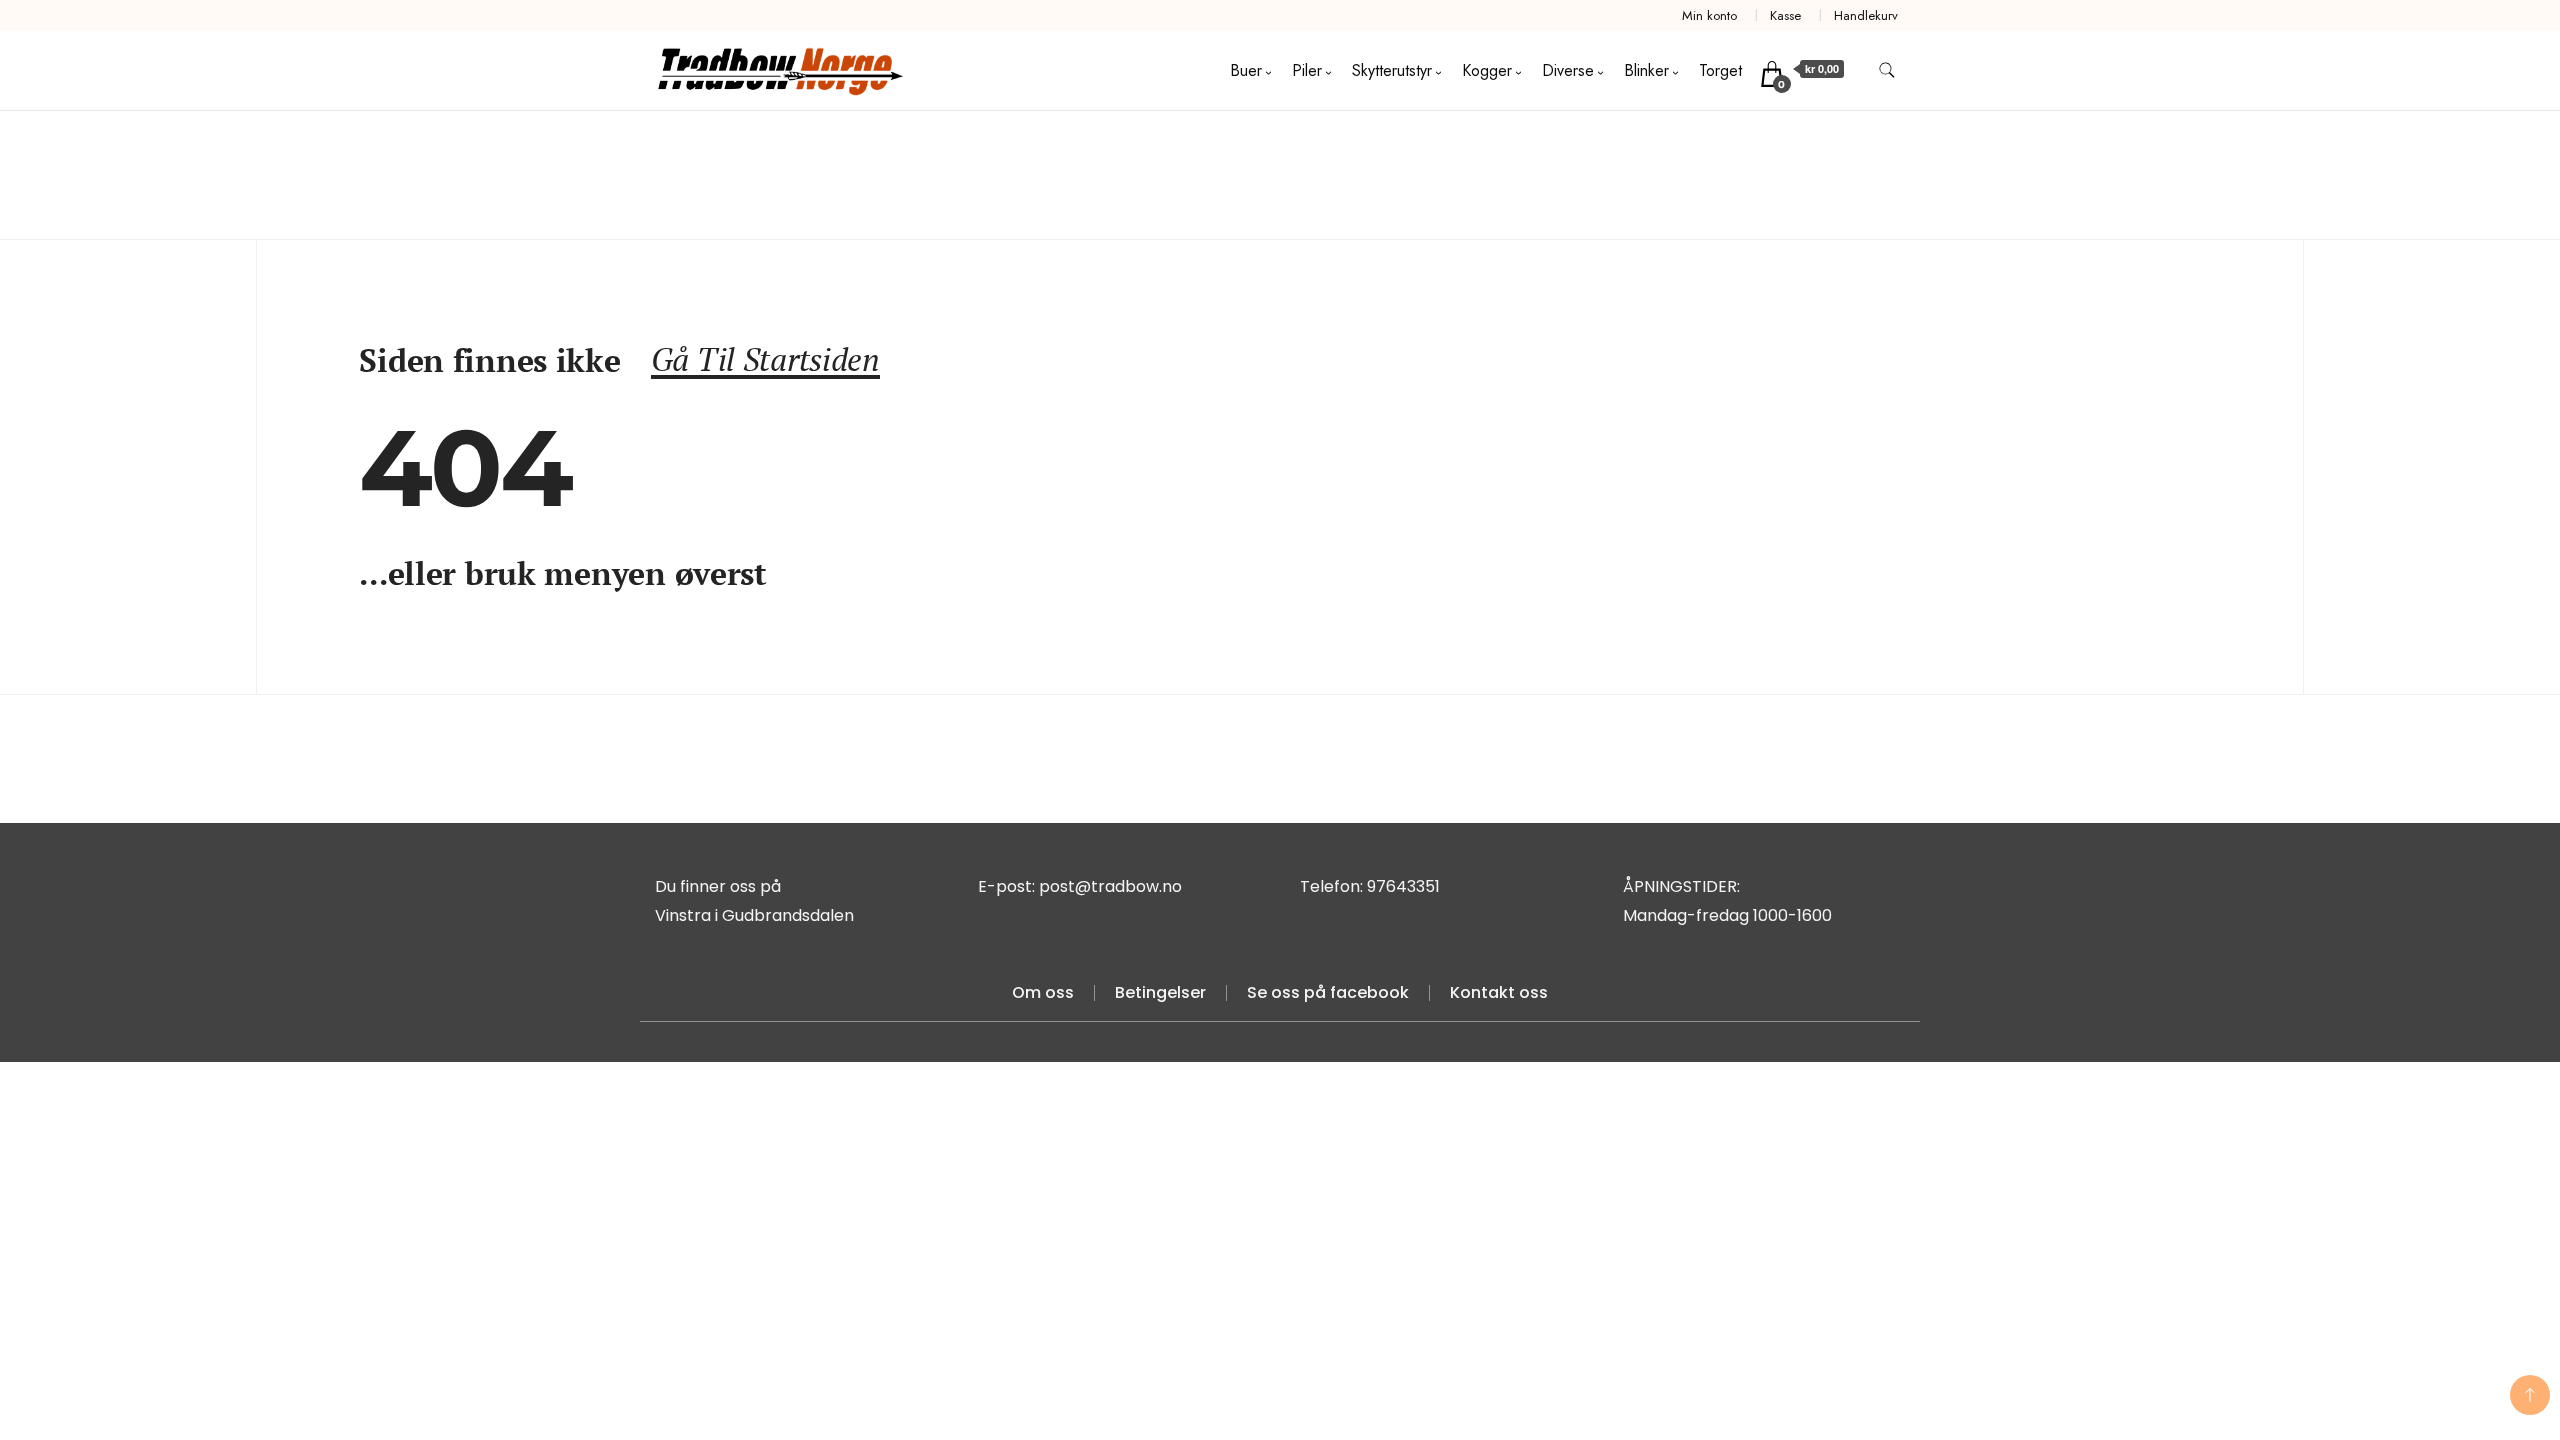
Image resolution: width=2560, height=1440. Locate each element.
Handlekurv (1866, 15)
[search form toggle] (1887, 70)
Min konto (1709, 15)
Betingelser (1160, 992)
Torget (1720, 70)
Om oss (1043, 992)
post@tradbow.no (1110, 886)
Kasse (1785, 15)
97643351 (1403, 886)
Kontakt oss (1499, 992)
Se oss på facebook (1328, 992)
